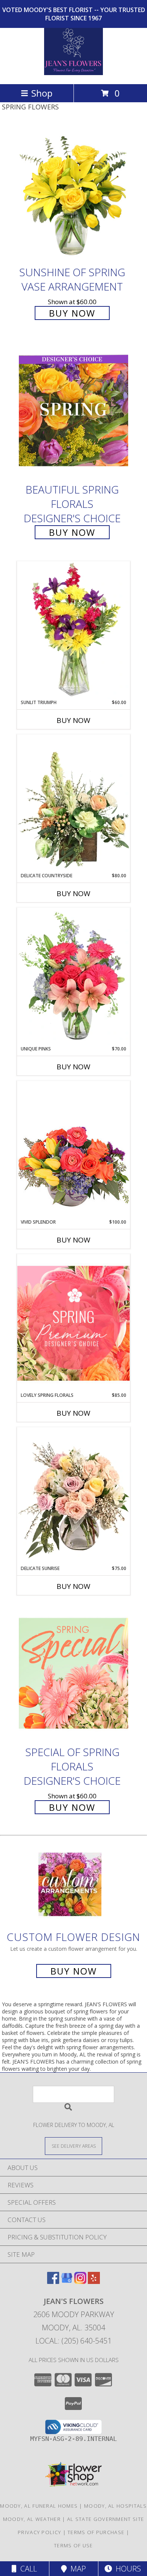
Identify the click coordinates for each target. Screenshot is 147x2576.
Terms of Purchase (96, 2532)
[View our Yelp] (94, 2281)
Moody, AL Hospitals (116, 2506)
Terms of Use (73, 2545)
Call (27, 2569)
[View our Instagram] (80, 2281)
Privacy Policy (39, 2532)
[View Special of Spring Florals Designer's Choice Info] (73, 1673)
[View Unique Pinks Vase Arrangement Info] (73, 977)
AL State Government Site (106, 2519)
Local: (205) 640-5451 (73, 2341)
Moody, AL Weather (32, 2519)
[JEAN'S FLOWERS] (73, 73)
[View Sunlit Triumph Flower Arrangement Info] (73, 630)
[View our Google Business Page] (67, 2281)
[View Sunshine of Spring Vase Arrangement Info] (73, 193)
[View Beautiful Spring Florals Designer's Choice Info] (73, 411)
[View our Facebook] (53, 2281)
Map (76, 2569)
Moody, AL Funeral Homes (39, 2506)
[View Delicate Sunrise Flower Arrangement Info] (73, 1496)
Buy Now (72, 313)
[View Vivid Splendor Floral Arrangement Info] (73, 1150)
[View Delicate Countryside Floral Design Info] (73, 803)
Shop (42, 93)
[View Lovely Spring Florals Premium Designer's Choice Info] (73, 1323)
